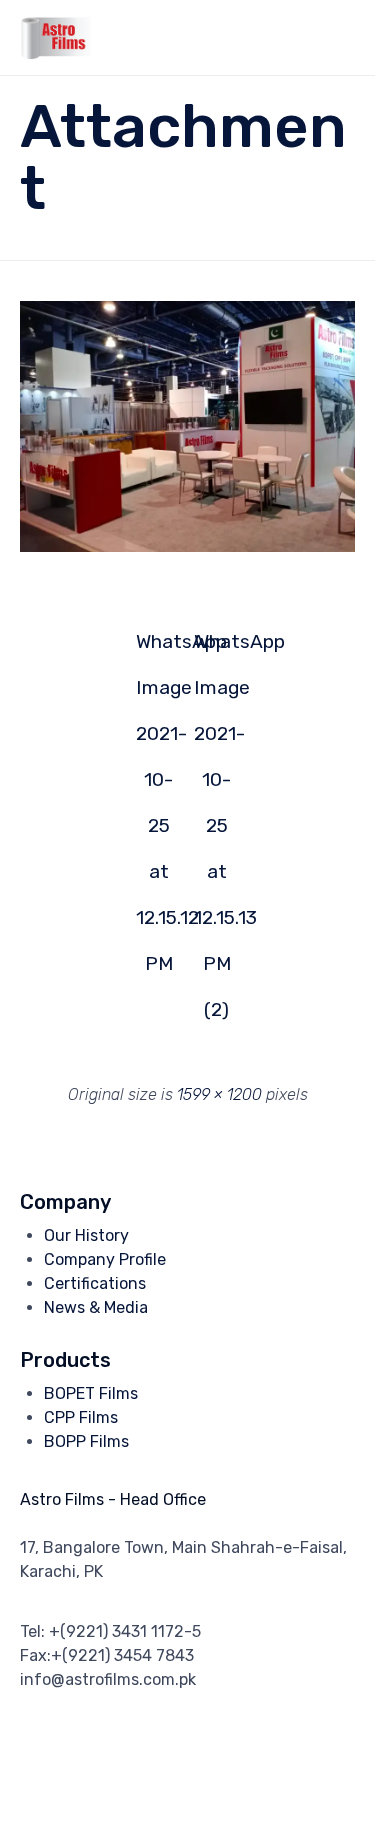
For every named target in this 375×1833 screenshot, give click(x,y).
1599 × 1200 (219, 1094)
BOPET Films (91, 1393)
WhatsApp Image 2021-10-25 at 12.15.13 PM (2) (217, 647)
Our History (86, 1235)
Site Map (157, 1785)
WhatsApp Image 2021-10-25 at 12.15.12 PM (159, 647)
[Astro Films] (55, 37)
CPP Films (81, 1417)
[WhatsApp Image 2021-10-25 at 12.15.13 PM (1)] (187, 547)
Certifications (95, 1283)
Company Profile (105, 1259)
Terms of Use (73, 1785)
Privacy (324, 1761)
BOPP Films (86, 1441)
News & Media (96, 1307)
